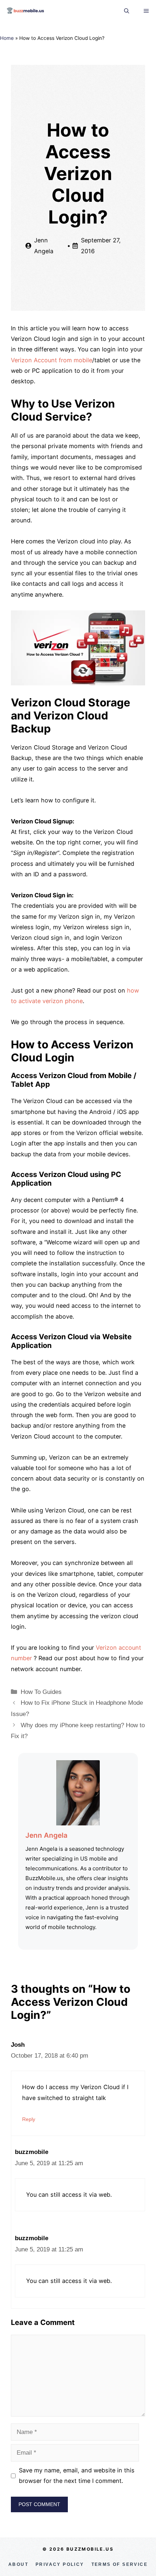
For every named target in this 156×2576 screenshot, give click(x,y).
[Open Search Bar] (127, 11)
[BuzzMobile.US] (25, 11)
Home (7, 38)
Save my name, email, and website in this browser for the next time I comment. (77, 2475)
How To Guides (41, 1692)
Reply (29, 2119)
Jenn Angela (46, 1835)
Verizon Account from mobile (52, 360)
